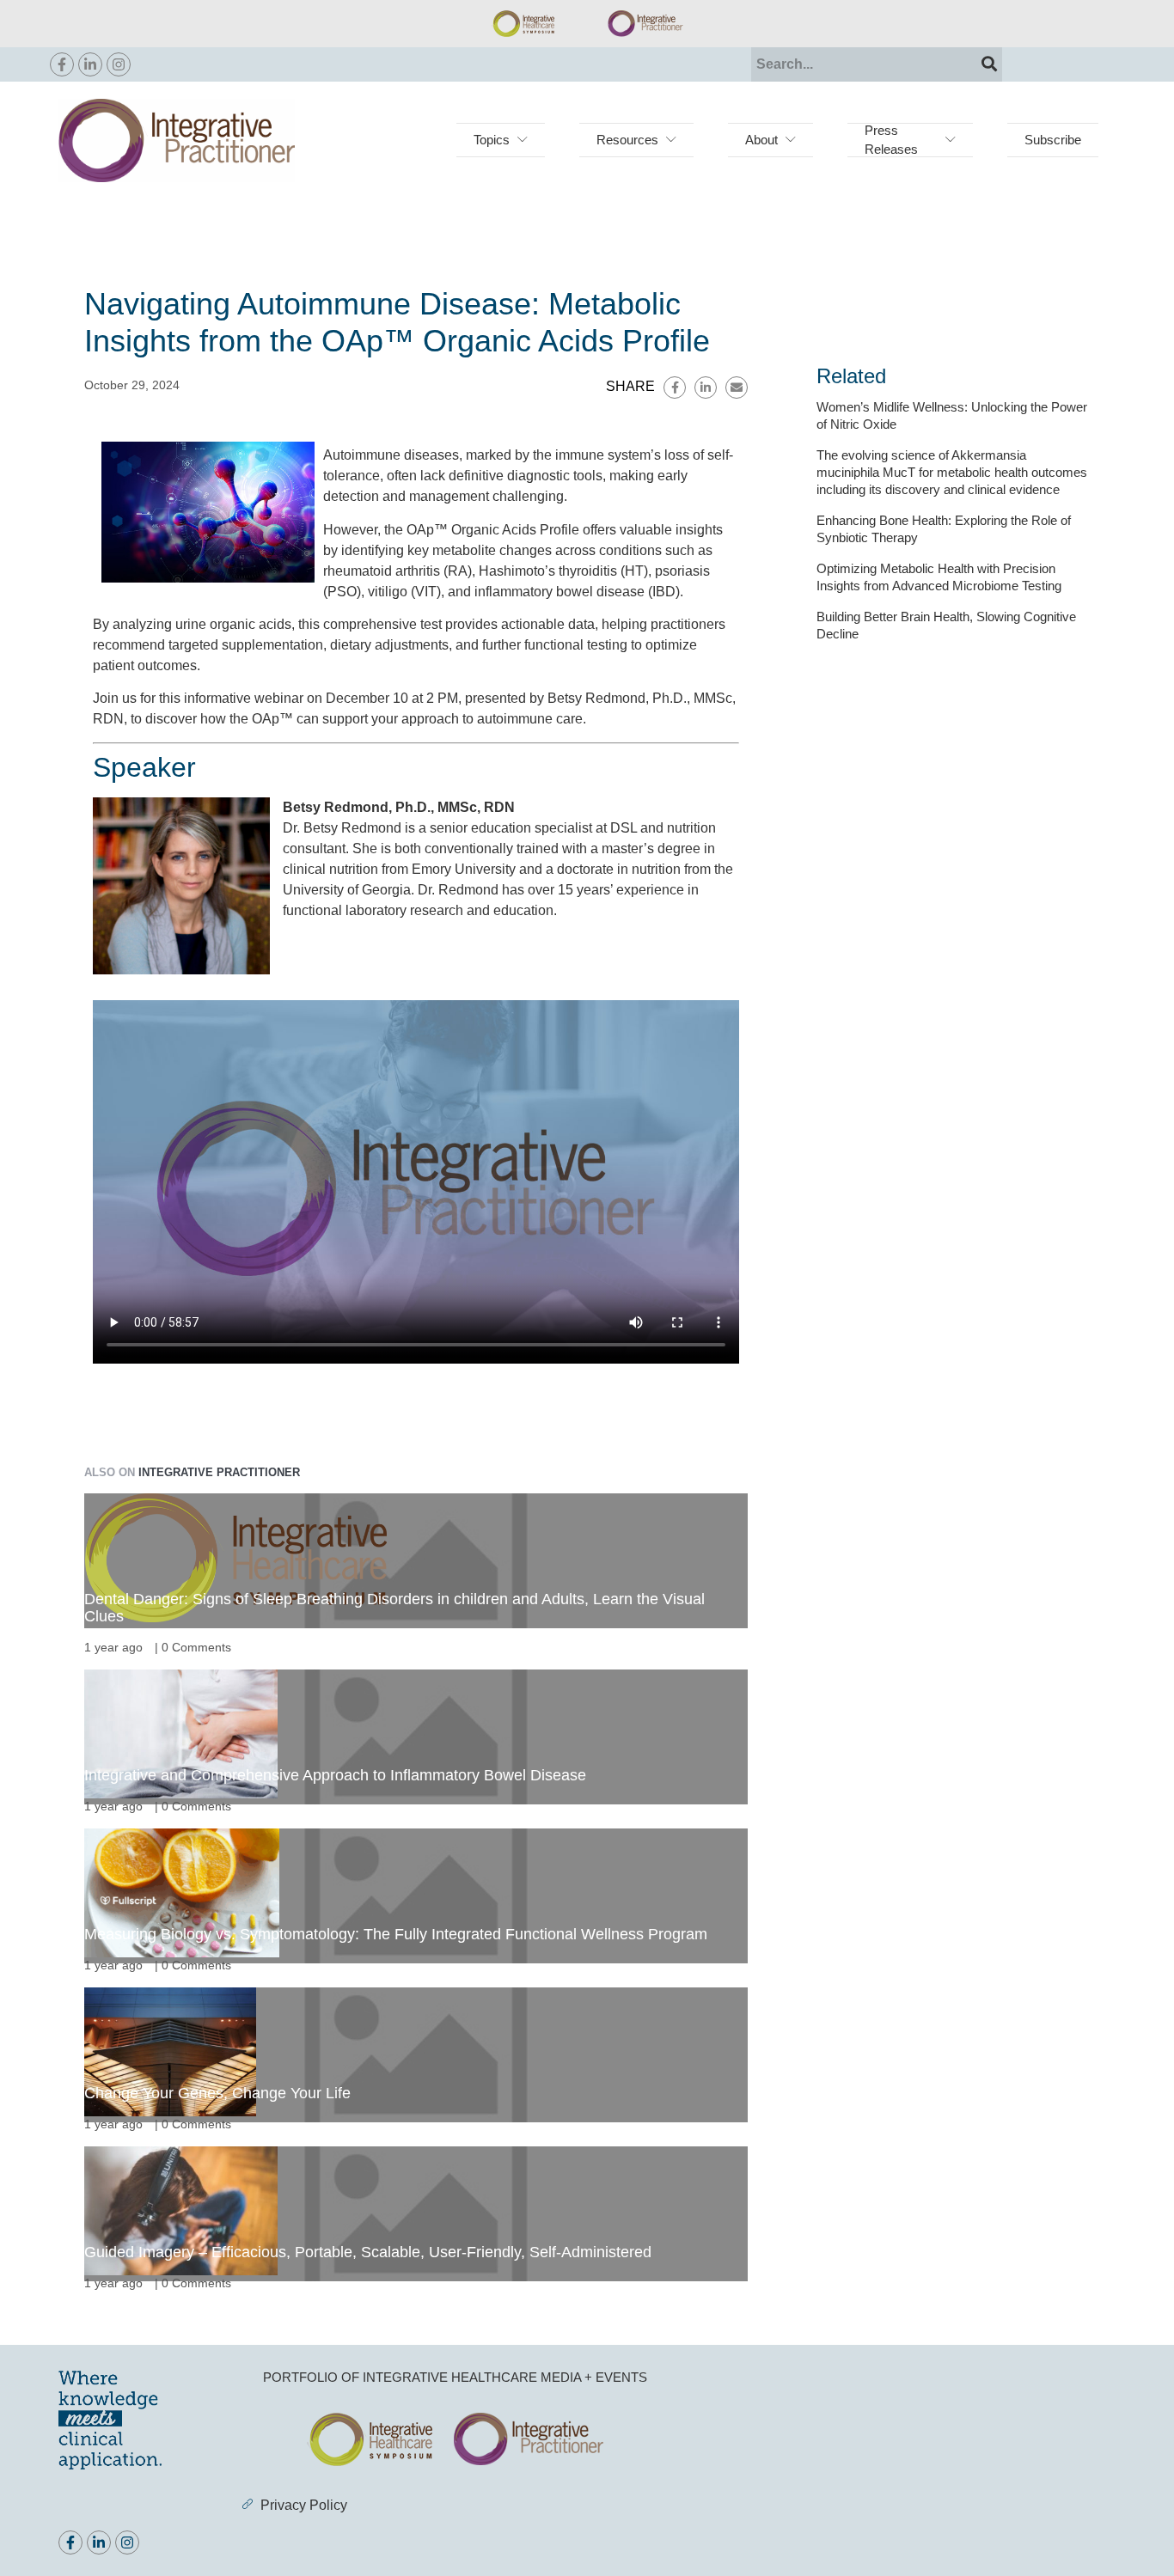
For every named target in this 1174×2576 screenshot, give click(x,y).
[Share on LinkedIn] (706, 388)
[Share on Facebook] (675, 388)
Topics (492, 140)
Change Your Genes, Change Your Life (217, 2093)
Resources (627, 140)
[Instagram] (119, 64)
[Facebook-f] (62, 64)
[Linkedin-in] (90, 64)
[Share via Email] (737, 388)
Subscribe (1053, 140)
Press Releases (891, 140)
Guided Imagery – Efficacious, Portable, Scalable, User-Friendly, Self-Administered (368, 2252)
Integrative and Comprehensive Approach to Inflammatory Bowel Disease (335, 1775)
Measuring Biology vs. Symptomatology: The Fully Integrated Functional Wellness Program (396, 1934)
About (761, 140)
